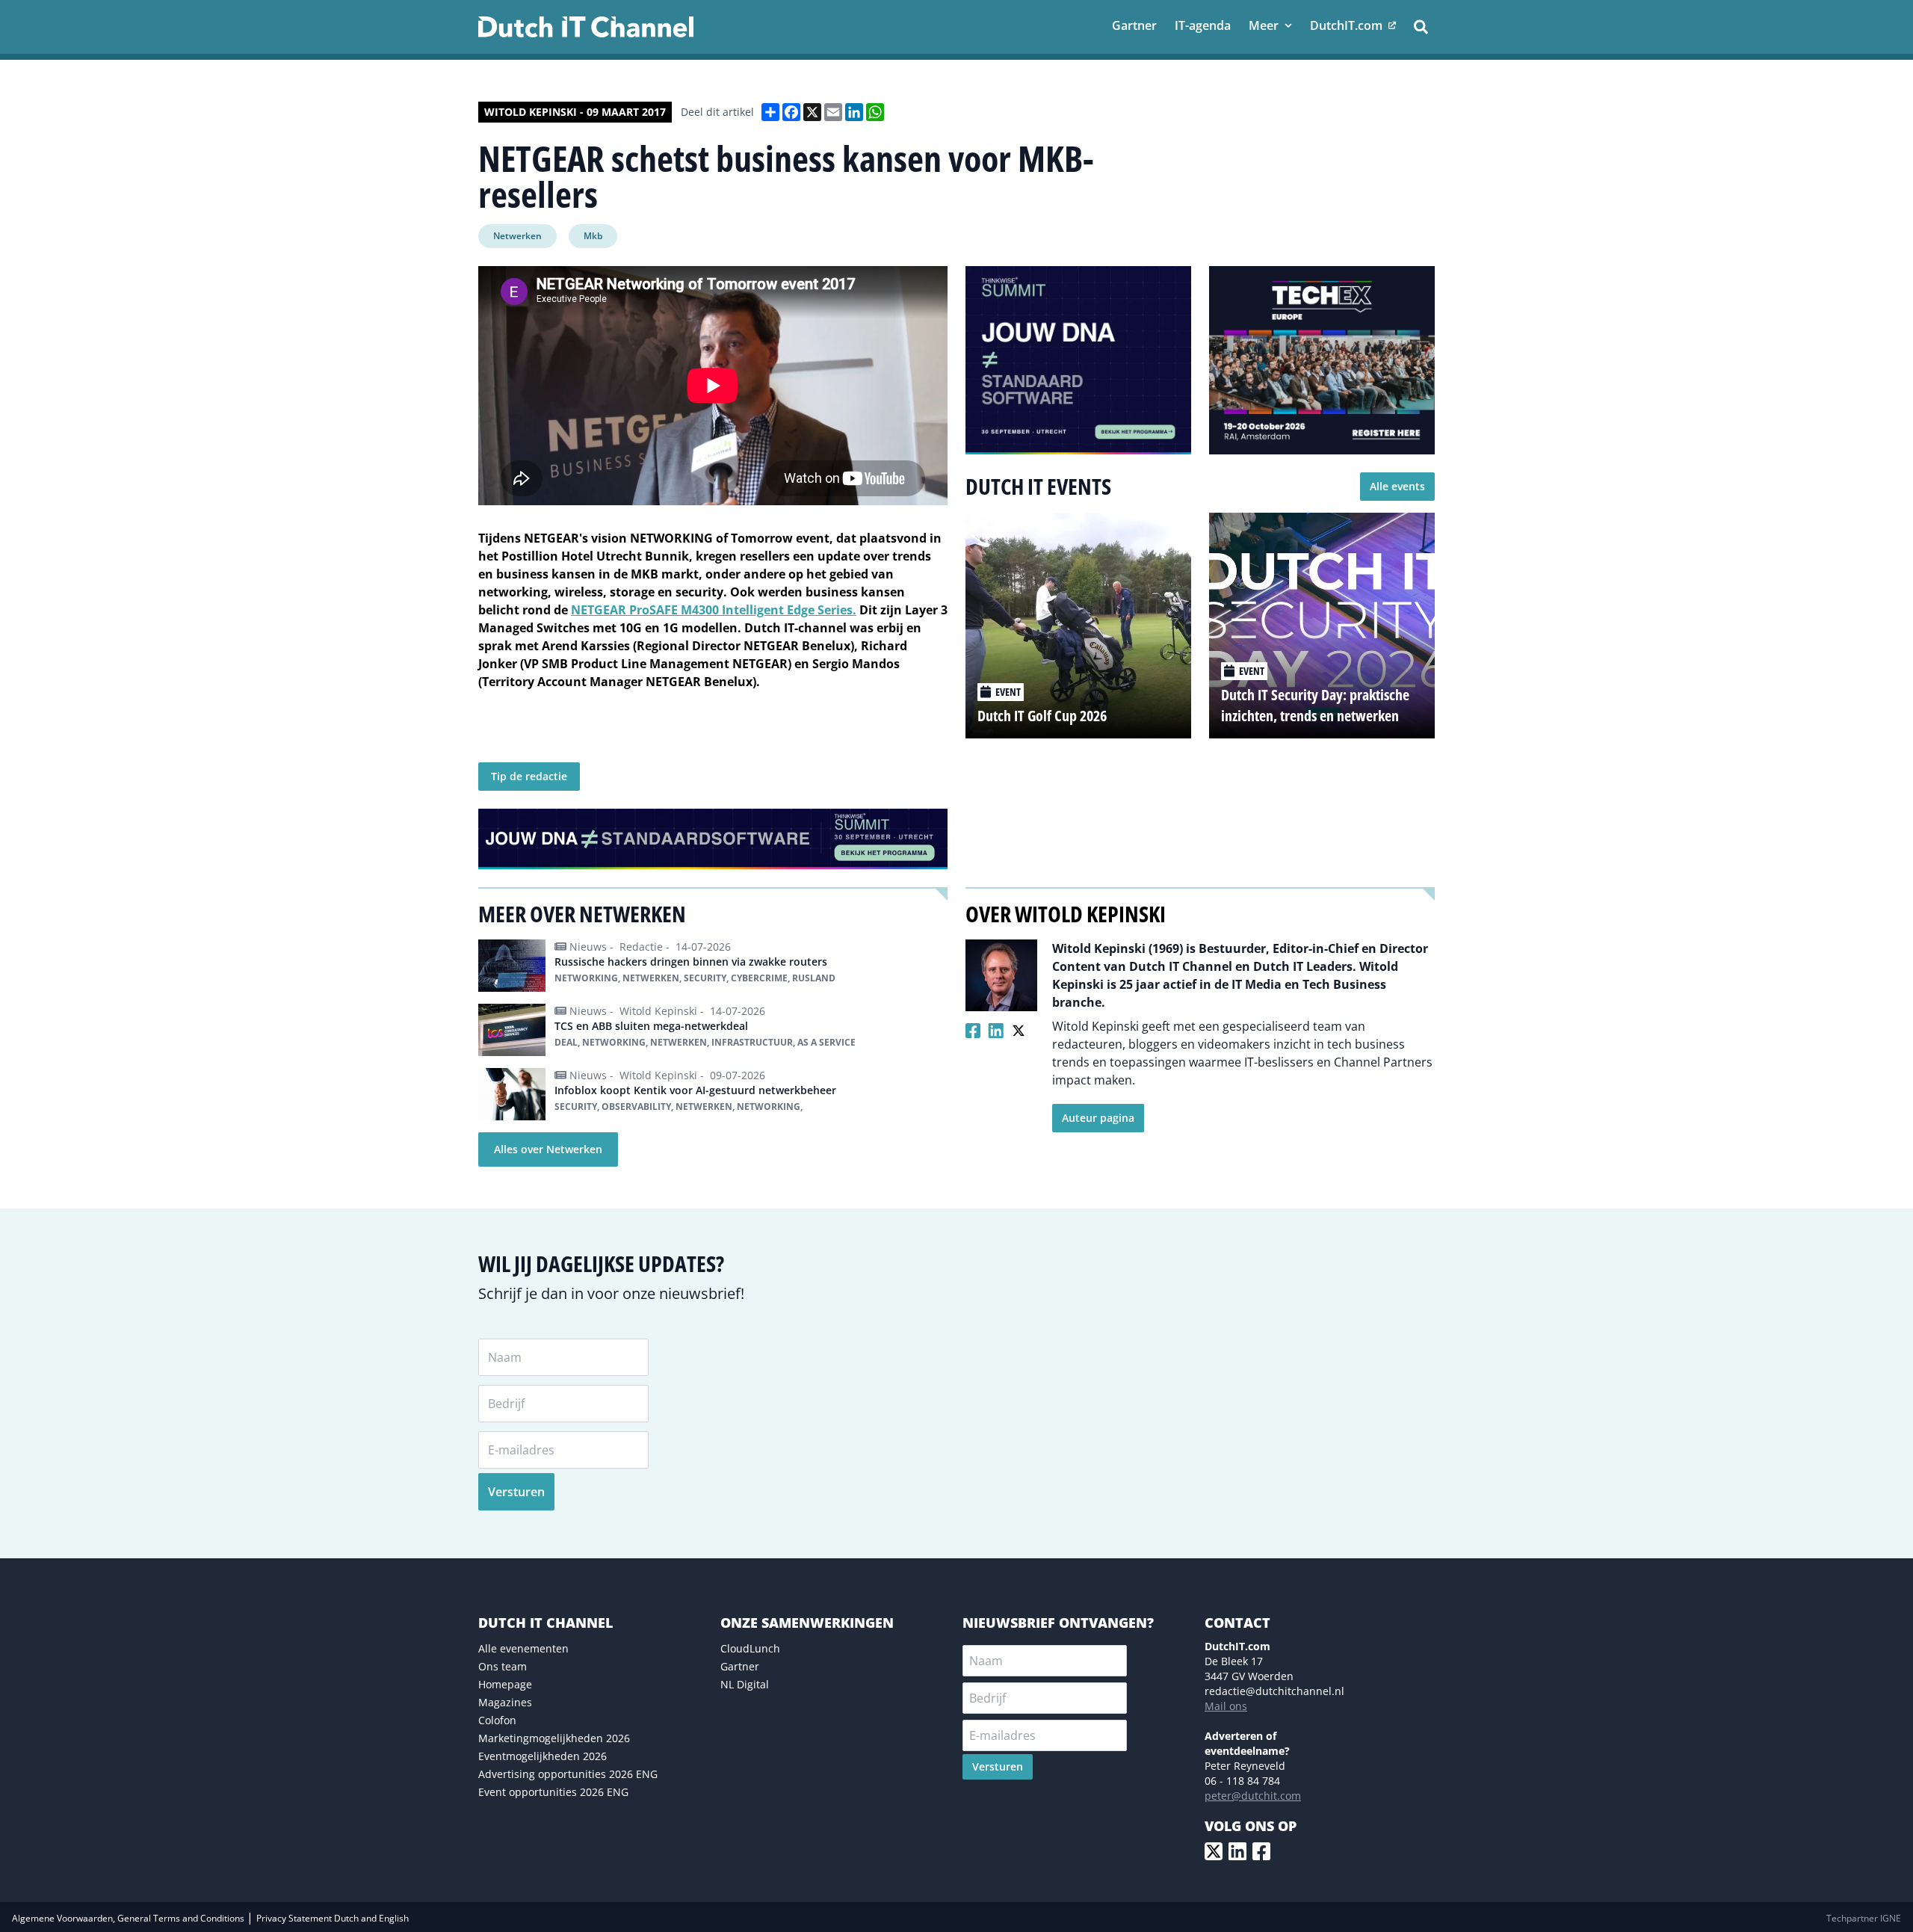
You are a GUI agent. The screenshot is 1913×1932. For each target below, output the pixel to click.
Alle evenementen (523, 1648)
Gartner (740, 1666)
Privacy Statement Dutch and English (333, 1918)
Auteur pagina (1098, 1118)
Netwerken (517, 236)
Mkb (593, 236)
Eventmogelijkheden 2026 (543, 1756)
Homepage (505, 1684)
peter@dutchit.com (1253, 1796)
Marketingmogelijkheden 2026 (554, 1738)
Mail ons (1226, 1706)
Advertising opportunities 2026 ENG (568, 1774)
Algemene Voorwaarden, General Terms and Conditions (129, 1918)
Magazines (505, 1702)
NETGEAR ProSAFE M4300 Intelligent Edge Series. (714, 610)
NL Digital (745, 1684)
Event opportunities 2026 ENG (553, 1792)
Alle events (1397, 486)
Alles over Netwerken (548, 1149)
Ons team (503, 1666)
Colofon (497, 1720)
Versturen (516, 1492)
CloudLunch (750, 1648)
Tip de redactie (529, 776)
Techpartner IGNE (1864, 1918)
